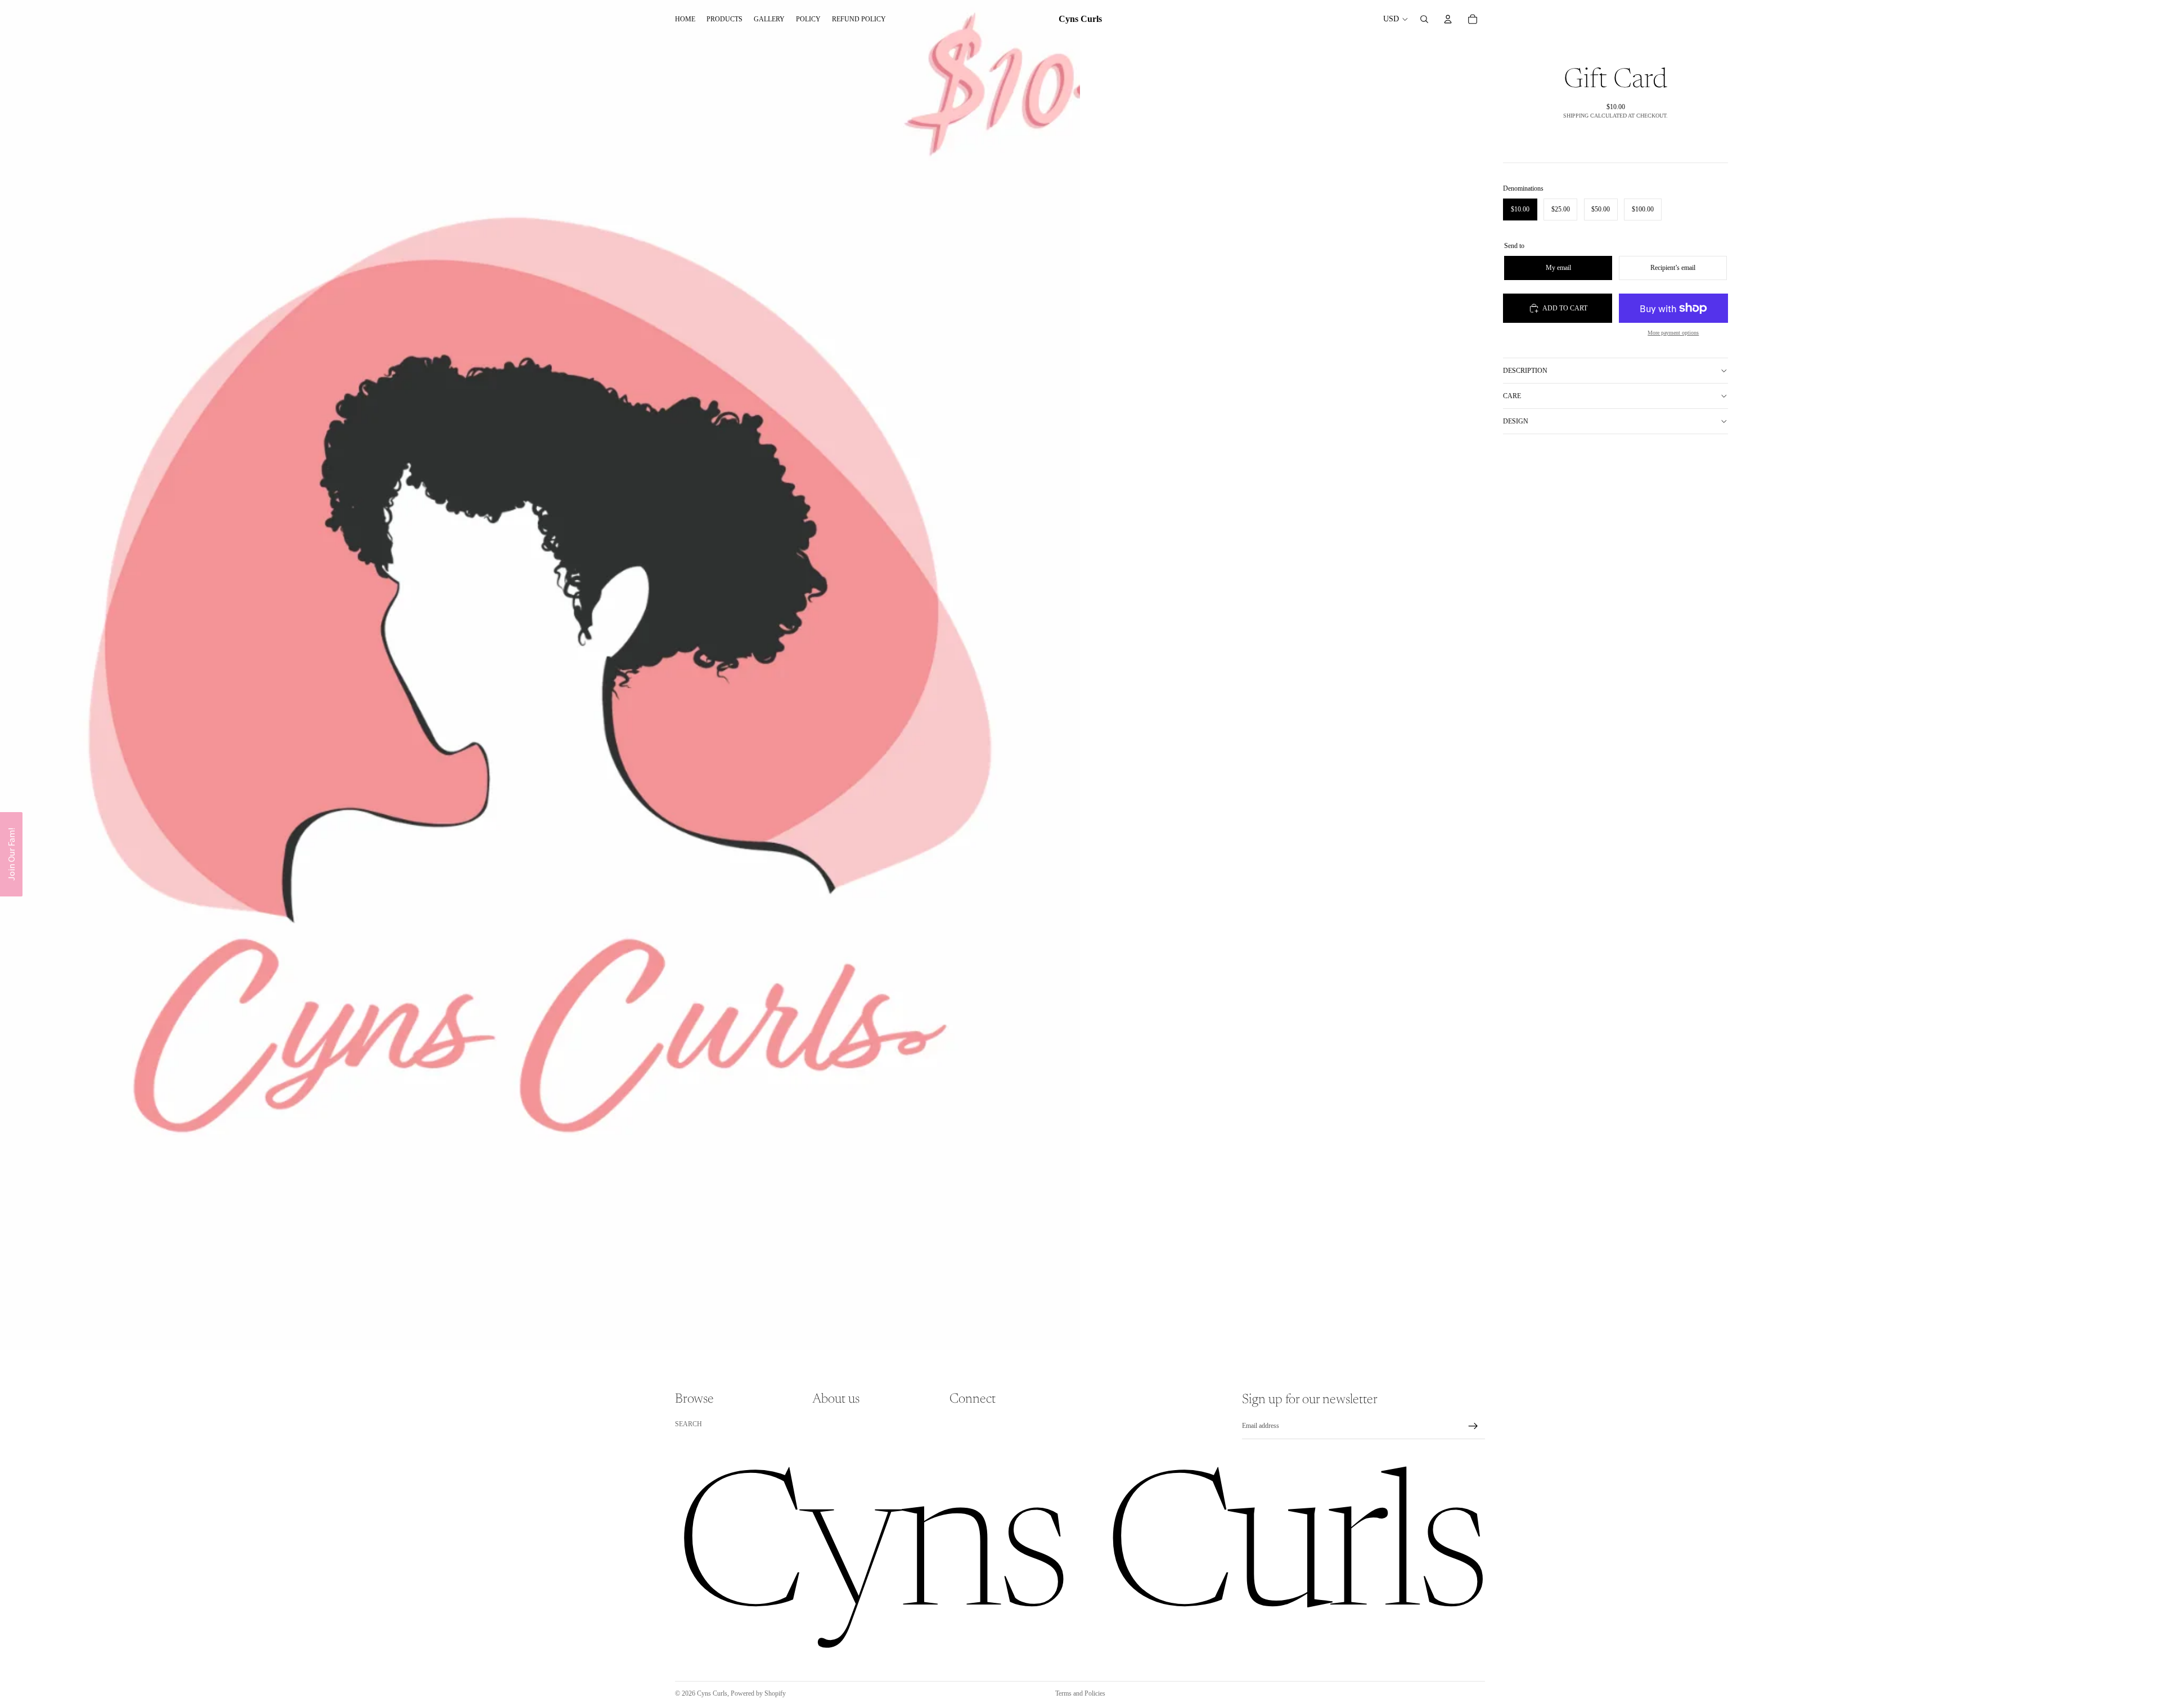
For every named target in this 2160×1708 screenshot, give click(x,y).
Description (1525, 371)
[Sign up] (1473, 1426)
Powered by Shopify (758, 1693)
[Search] (1424, 19)
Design (1516, 421)
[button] (11, 854)
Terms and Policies (1080, 1693)
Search (688, 1424)
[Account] (1448, 19)
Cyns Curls (712, 1693)
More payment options (1673, 333)
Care (1512, 396)
